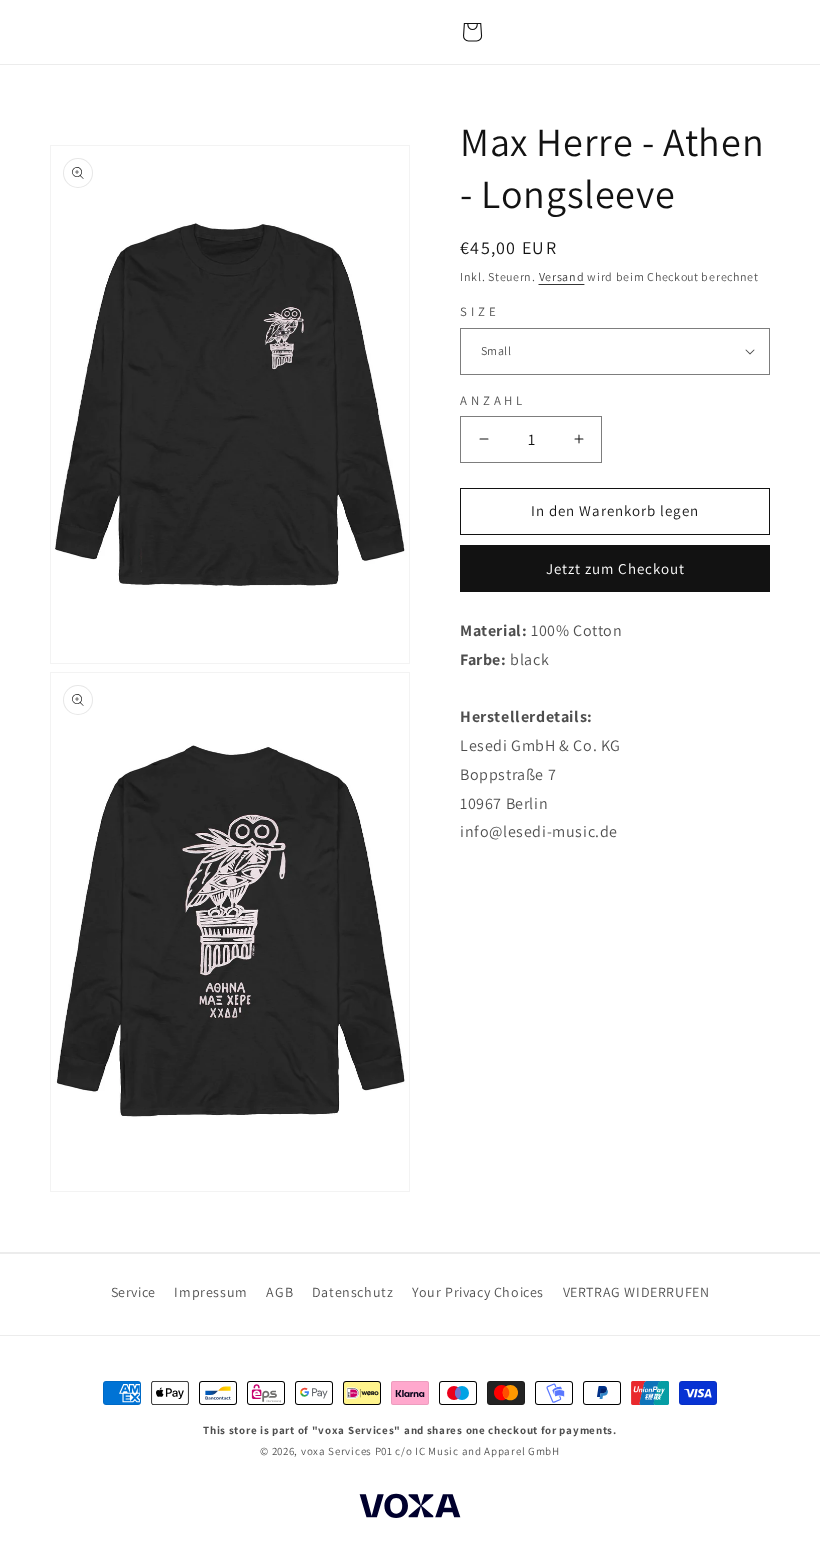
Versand (562, 276)
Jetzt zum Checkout (615, 568)
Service (133, 1292)
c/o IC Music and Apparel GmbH (477, 1451)
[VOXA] (410, 1509)
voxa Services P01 (347, 1451)
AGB (279, 1292)
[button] (472, 32)
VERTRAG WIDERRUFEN (636, 1292)
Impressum (210, 1292)
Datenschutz (353, 1292)
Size (479, 311)
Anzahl (493, 400)
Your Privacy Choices (478, 1292)
